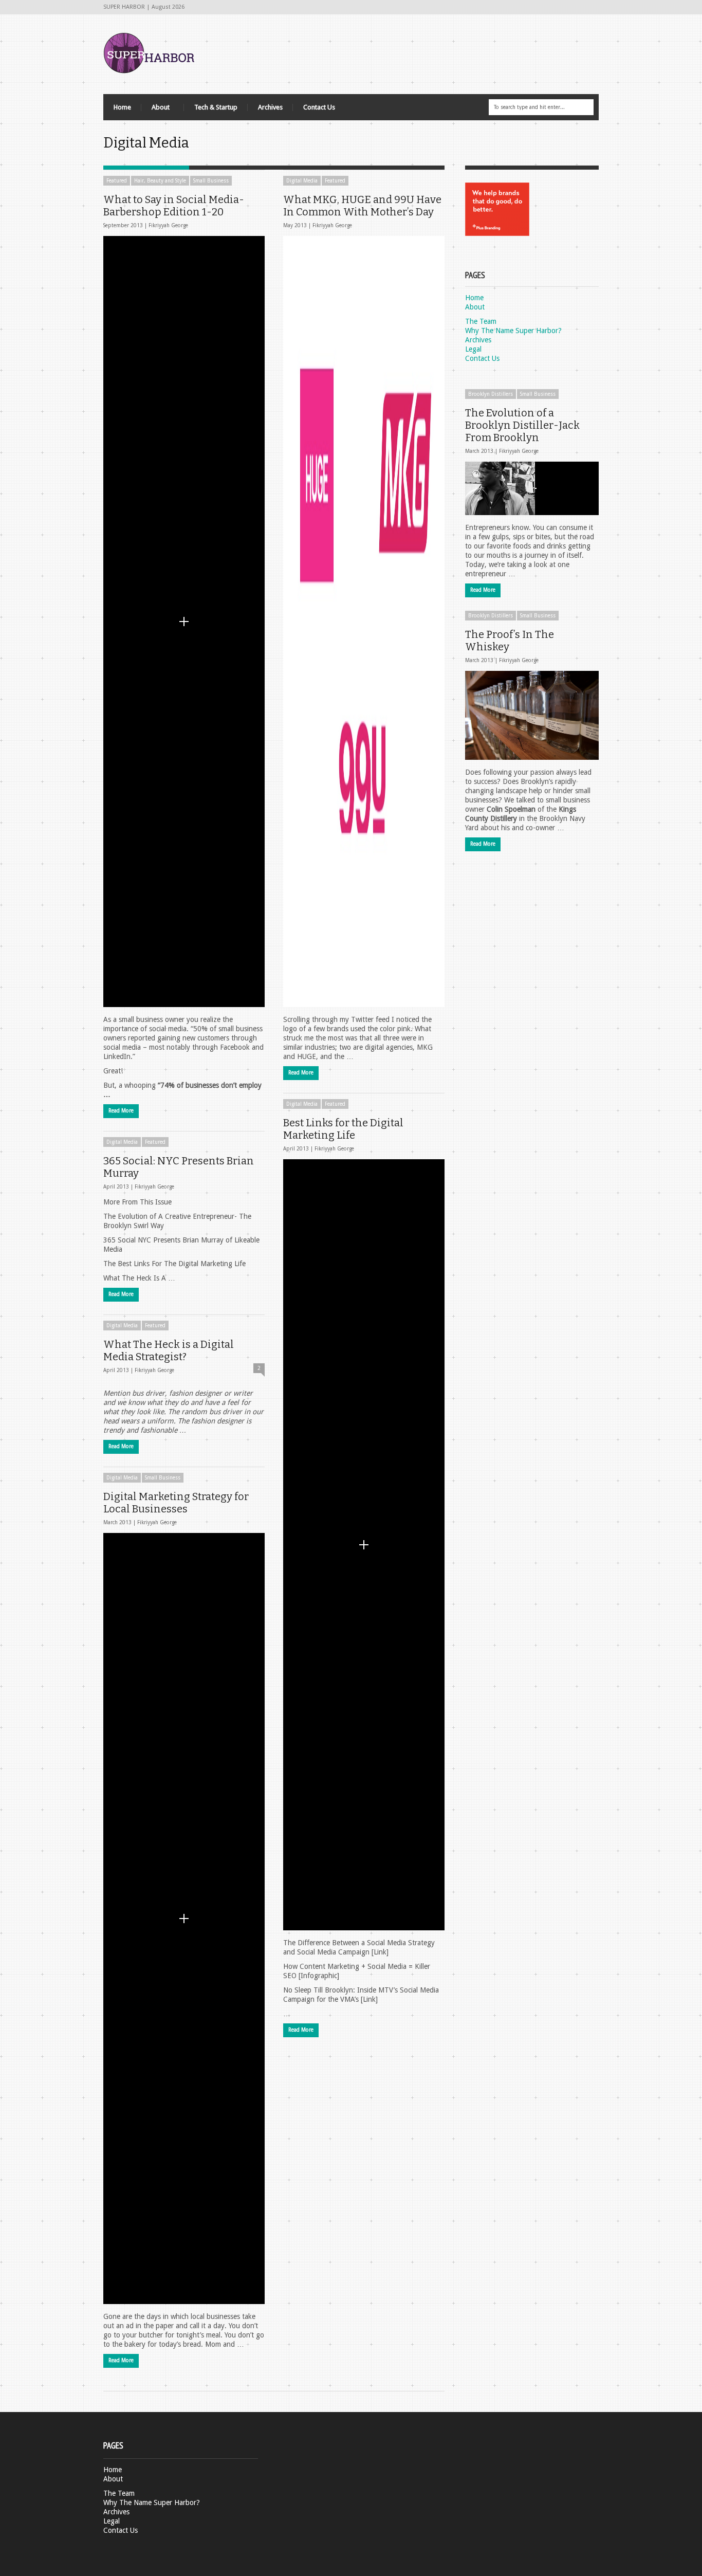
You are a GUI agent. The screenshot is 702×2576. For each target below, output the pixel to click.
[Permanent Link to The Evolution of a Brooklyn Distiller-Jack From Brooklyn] (532, 488)
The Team (481, 321)
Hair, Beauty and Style (160, 181)
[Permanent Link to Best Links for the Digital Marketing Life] (364, 1545)
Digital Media (302, 181)
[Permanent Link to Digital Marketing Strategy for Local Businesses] (184, 1919)
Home (122, 107)
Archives (270, 107)
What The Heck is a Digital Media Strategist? (169, 1350)
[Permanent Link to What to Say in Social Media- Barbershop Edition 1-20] (184, 622)
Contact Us (319, 107)
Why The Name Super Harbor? (513, 331)
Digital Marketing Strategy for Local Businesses (176, 1503)
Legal (473, 349)
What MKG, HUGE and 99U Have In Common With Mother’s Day (362, 206)
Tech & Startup (216, 107)
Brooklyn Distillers (491, 394)
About (155, 110)
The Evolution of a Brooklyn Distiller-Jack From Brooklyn (522, 425)
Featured (117, 181)
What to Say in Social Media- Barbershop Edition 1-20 (174, 206)
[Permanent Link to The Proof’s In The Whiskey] (532, 715)
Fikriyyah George (168, 225)
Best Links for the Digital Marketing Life (343, 1129)
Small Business (211, 181)
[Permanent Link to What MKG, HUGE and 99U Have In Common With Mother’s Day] (364, 622)
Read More (121, 1111)
